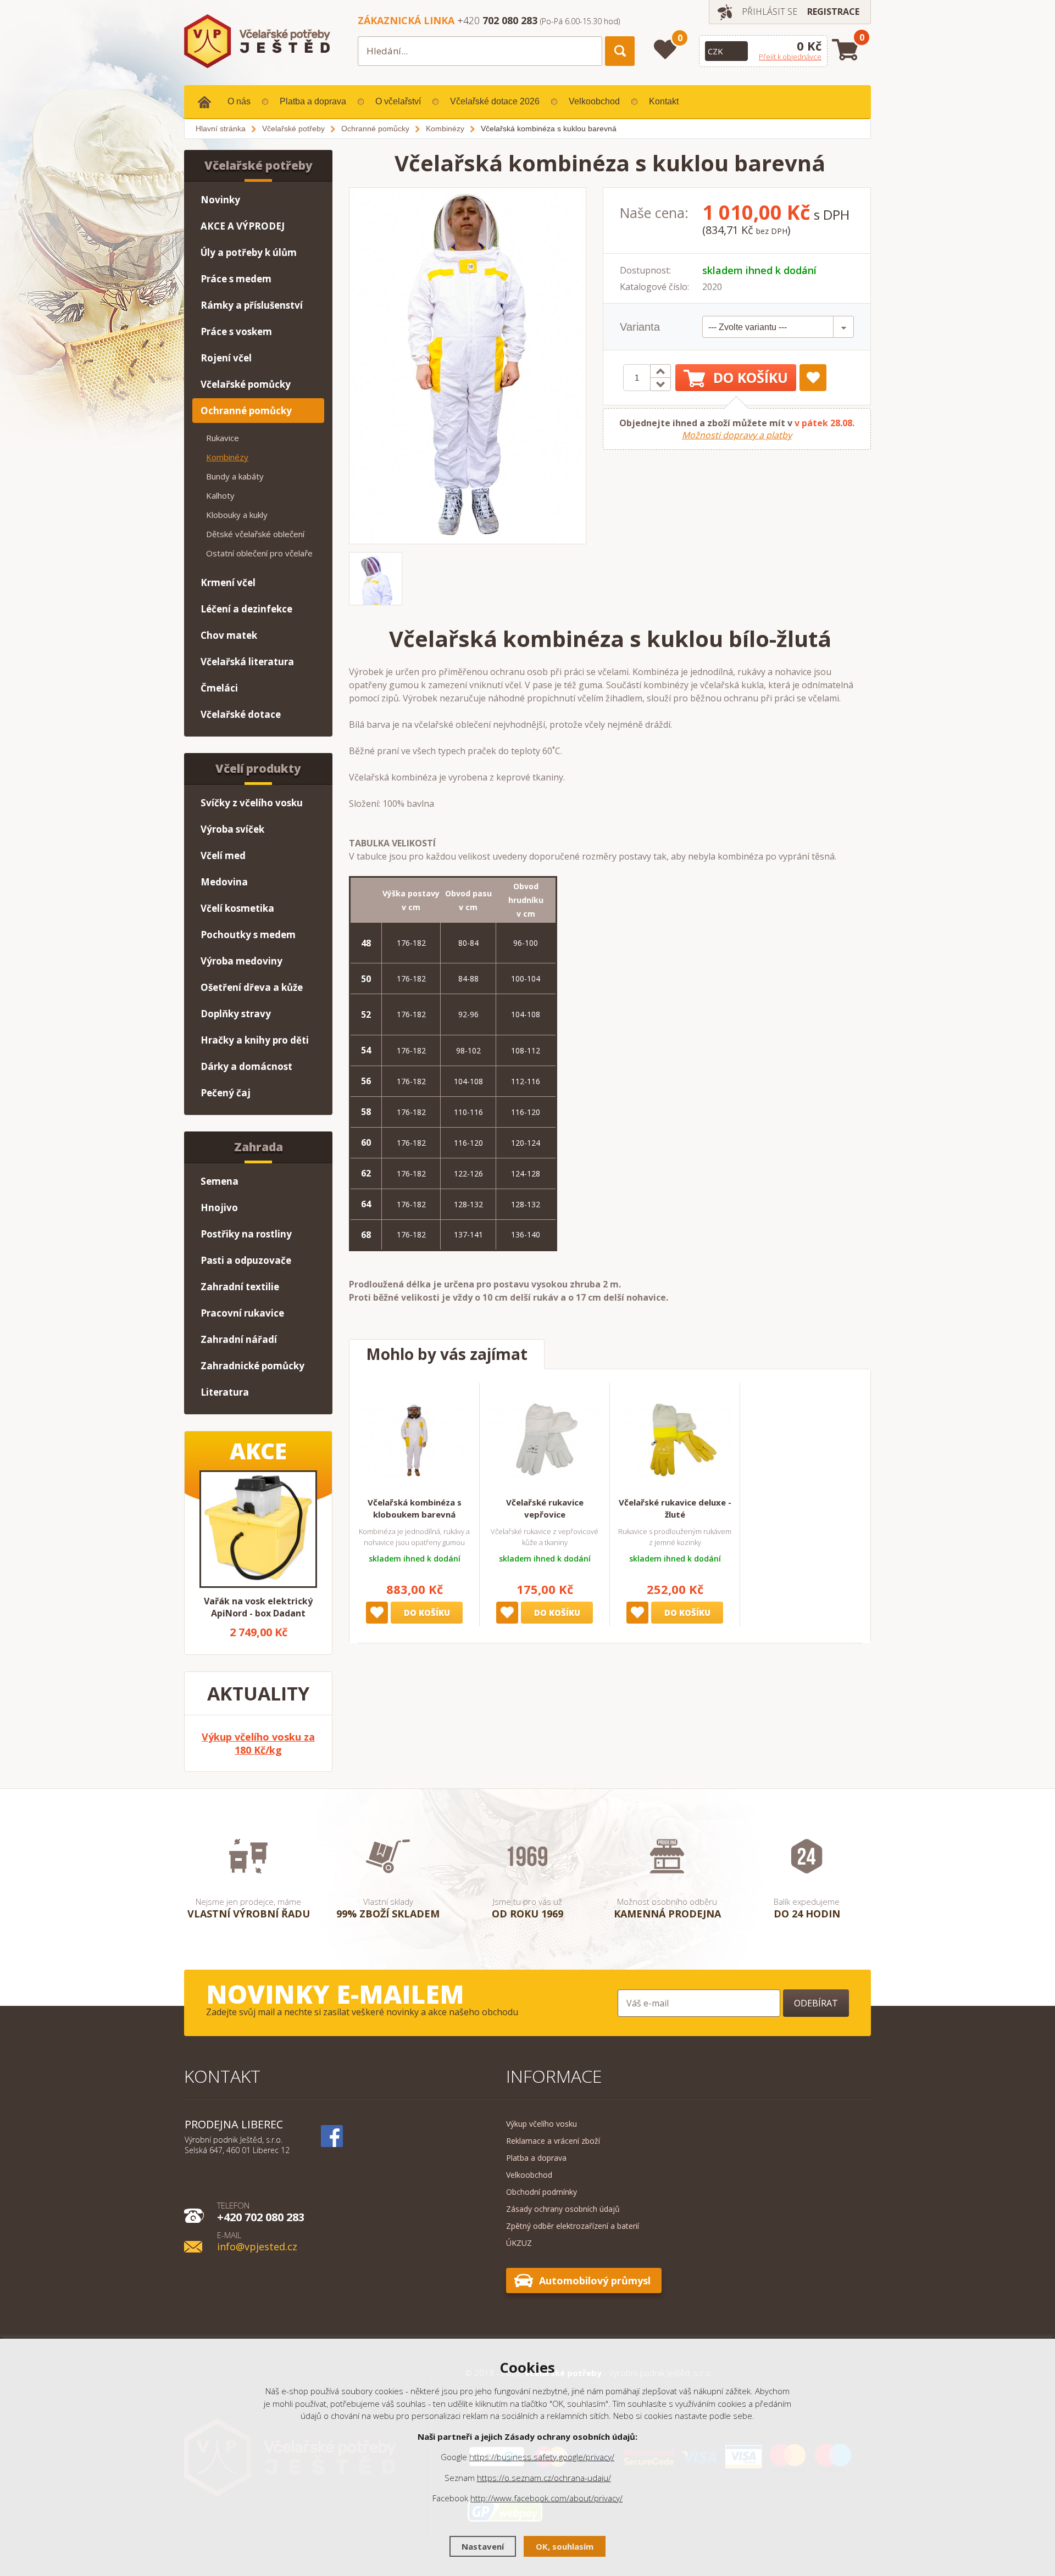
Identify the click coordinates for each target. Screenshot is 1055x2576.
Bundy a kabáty (235, 476)
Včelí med (223, 855)
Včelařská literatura (247, 662)
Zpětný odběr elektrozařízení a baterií (573, 2226)
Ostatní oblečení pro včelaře (259, 553)
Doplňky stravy (236, 1014)
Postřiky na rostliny (246, 1234)
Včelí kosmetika (237, 908)
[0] (665, 49)
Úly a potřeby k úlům (249, 252)
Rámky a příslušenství (252, 305)
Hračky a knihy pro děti (255, 1040)
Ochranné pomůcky (246, 411)
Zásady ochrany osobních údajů (563, 2209)
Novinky (220, 200)
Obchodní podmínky (542, 2192)
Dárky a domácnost (246, 1066)
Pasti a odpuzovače (246, 1260)
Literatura (225, 1392)
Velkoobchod (594, 101)
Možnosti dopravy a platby (737, 435)
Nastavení (483, 2546)
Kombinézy (227, 457)
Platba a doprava (313, 101)
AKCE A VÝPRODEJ (243, 226)
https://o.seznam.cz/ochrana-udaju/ (544, 2478)
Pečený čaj (226, 1093)
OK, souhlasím (565, 2546)
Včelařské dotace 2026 (495, 101)
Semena (220, 1181)
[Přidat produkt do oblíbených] (813, 378)
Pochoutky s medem (248, 935)
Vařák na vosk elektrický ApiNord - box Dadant (258, 1607)
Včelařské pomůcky (246, 384)
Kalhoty (220, 495)
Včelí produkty (258, 768)
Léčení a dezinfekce (246, 609)
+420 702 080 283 (261, 2211)
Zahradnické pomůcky (252, 1366)
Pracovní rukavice (242, 1313)
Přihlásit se (770, 12)
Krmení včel (228, 582)
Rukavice (223, 438)
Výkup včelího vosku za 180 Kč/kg (258, 1743)
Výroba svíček (232, 829)
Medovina (224, 882)
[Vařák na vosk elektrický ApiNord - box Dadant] (258, 1529)
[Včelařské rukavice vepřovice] (545, 1440)
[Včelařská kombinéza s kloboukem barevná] (414, 1440)
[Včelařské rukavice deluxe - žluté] (675, 1440)
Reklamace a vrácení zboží (553, 2141)
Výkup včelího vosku (542, 2124)
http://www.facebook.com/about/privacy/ (546, 2498)
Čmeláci (219, 688)
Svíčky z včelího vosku (252, 803)
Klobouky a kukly (237, 515)
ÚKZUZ (519, 2243)
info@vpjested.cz (257, 2241)
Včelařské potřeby (259, 165)
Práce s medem (236, 279)
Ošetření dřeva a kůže (252, 987)
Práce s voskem (236, 331)
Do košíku (751, 377)
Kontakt (664, 101)
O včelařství (398, 101)
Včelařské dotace (241, 714)
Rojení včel (226, 358)
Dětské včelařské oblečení (255, 534)
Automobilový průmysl (595, 2281)
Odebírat (816, 2003)
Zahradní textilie (240, 1287)
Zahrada (259, 1147)
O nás (239, 101)
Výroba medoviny (241, 961)
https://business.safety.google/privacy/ (542, 2457)
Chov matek (229, 635)
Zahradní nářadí (239, 1339)
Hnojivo (219, 1208)
